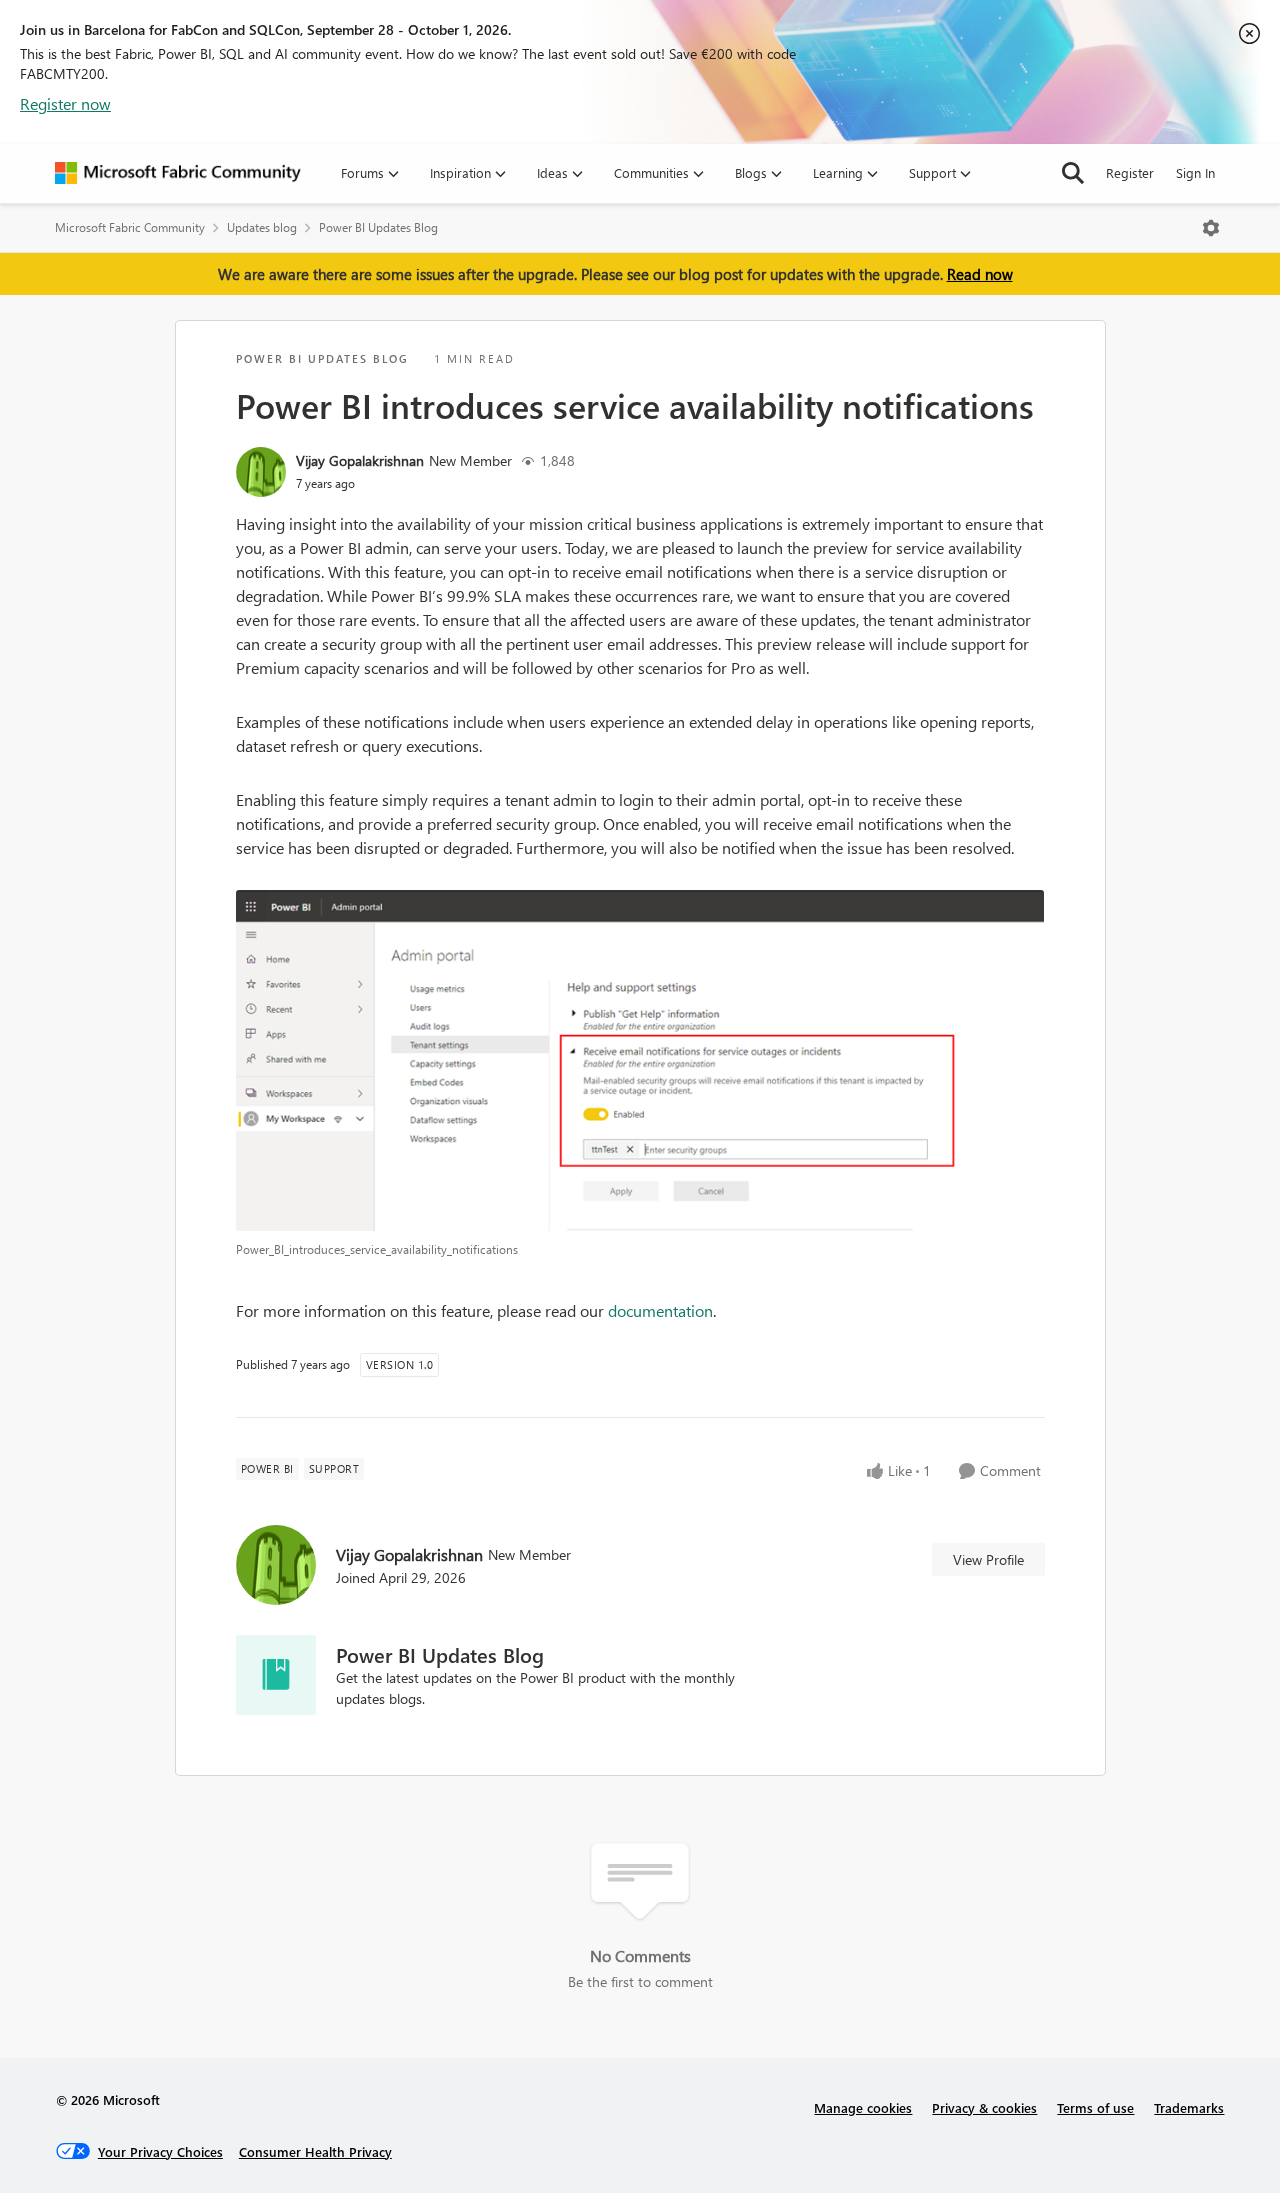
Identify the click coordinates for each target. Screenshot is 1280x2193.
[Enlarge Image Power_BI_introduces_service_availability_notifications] (640, 1061)
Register (1130, 172)
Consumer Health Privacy (315, 2151)
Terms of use (1095, 2107)
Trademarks (1189, 2107)
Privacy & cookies (984, 2107)
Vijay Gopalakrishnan (360, 460)
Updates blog (262, 227)
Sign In (1195, 172)
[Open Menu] (1211, 228)
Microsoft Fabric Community (130, 227)
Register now (65, 103)
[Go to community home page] (178, 173)
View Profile (988, 1559)
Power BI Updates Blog (378, 227)
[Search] (1073, 173)
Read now (980, 274)
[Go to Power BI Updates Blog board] (276, 1675)
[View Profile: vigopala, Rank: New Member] (261, 472)
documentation (660, 1310)
